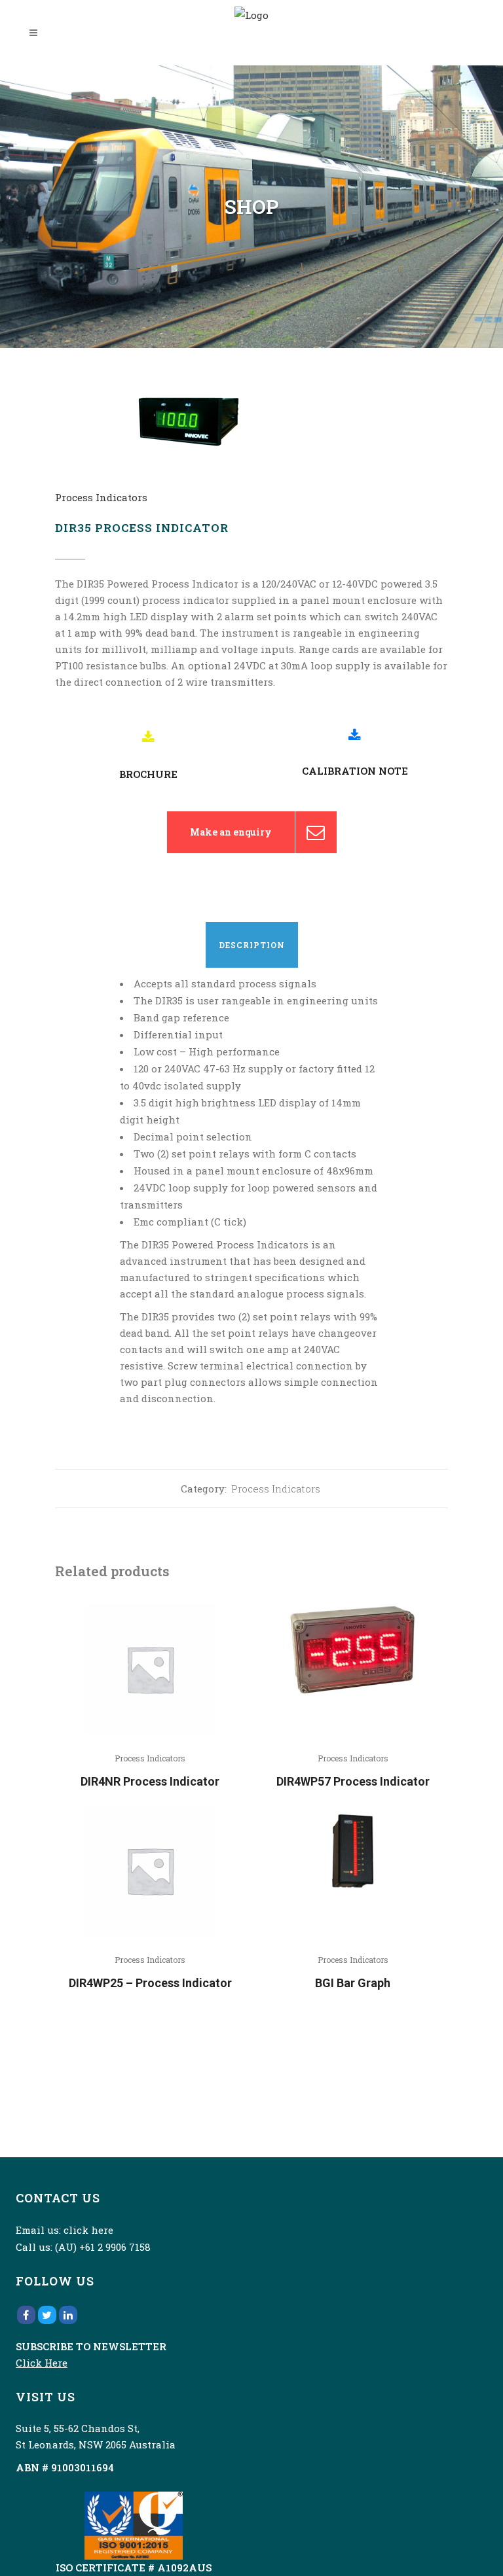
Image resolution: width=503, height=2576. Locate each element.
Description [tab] (252, 945)
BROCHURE (148, 774)
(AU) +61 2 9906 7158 (103, 2247)
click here (88, 2230)
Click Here (42, 2363)
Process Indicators (101, 497)
